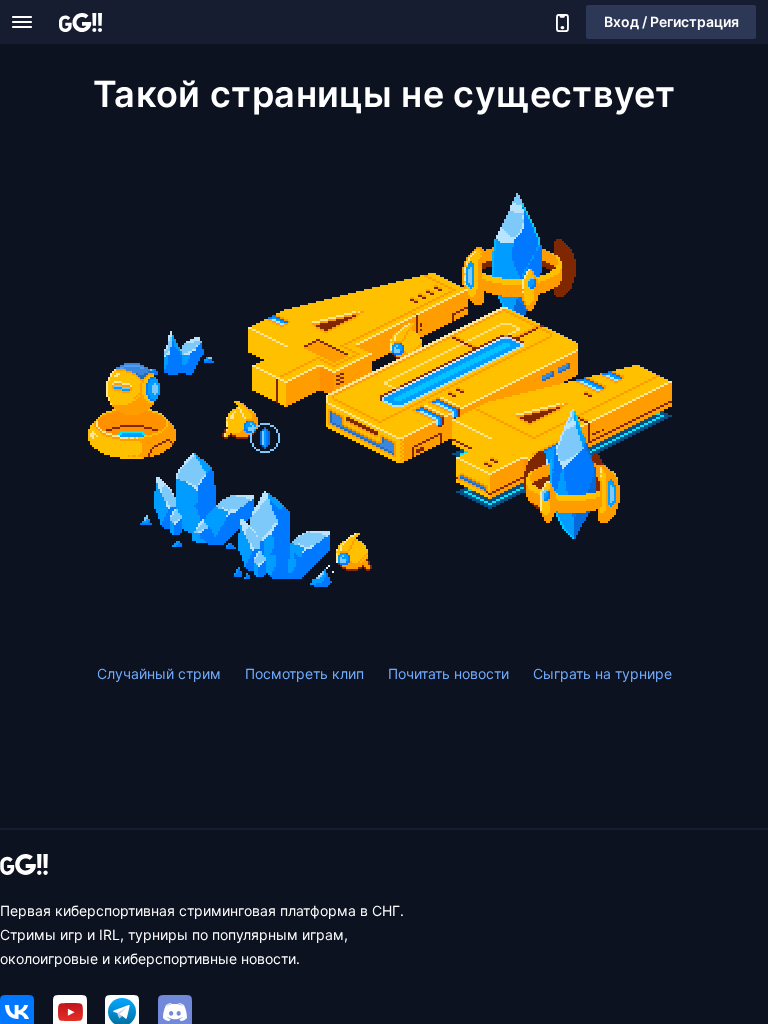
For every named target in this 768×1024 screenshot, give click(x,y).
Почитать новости (448, 673)
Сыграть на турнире (602, 673)
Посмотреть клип (304, 673)
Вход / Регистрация (671, 21)
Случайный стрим (159, 673)
